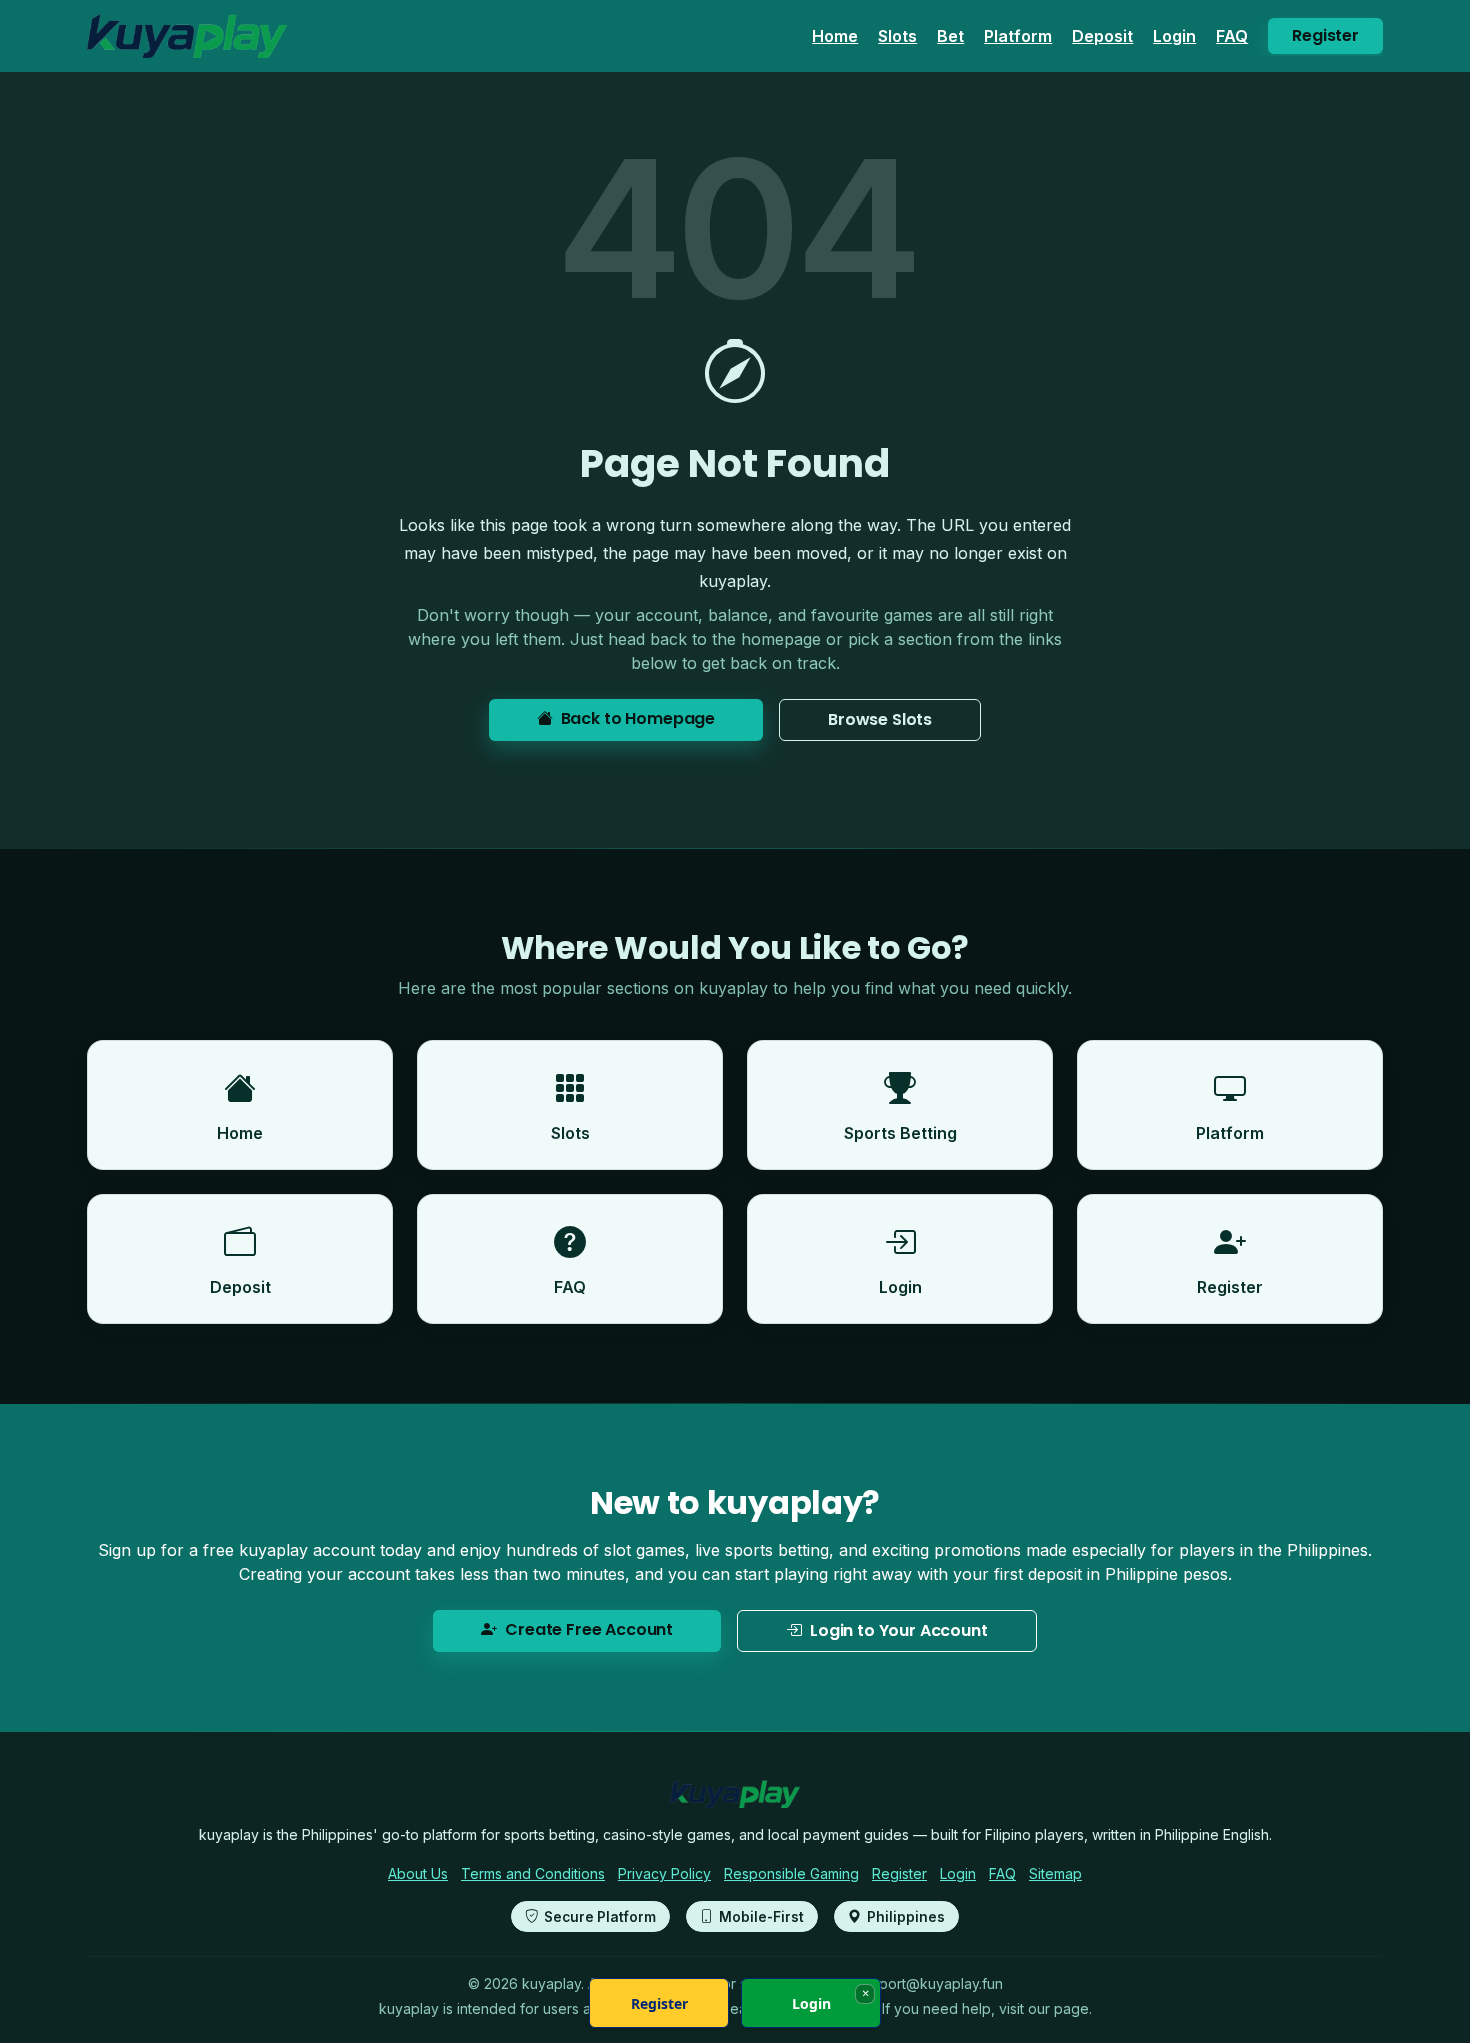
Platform (1018, 36)
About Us (418, 1873)
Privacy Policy (664, 1873)
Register (1325, 35)
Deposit (1102, 36)
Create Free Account (589, 1629)
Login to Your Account (899, 1630)
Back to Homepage (638, 718)
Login (1174, 36)
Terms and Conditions (533, 1873)
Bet (950, 36)
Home (835, 36)
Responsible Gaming (791, 1873)
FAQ (1232, 36)
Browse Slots (880, 719)
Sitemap (1055, 1873)
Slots (897, 36)
